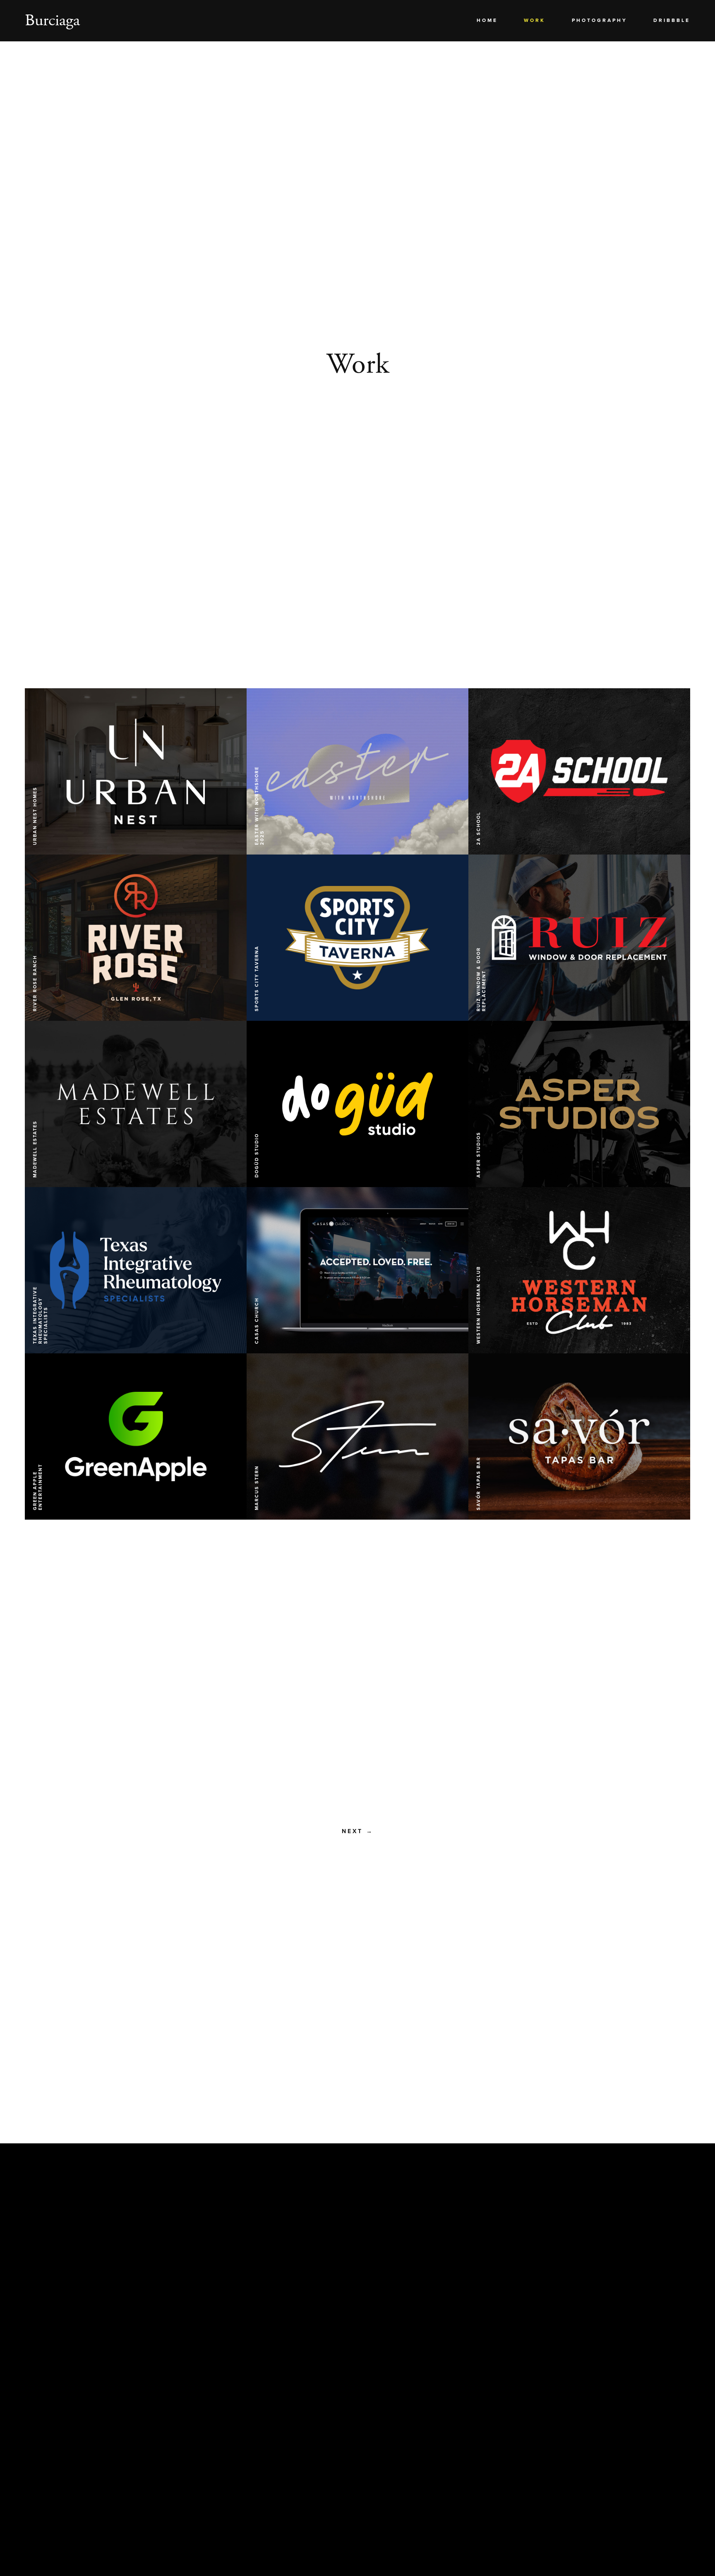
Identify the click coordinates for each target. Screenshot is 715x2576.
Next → (358, 1831)
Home (487, 20)
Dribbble (672, 20)
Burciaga (52, 20)
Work (535, 20)
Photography (600, 20)
